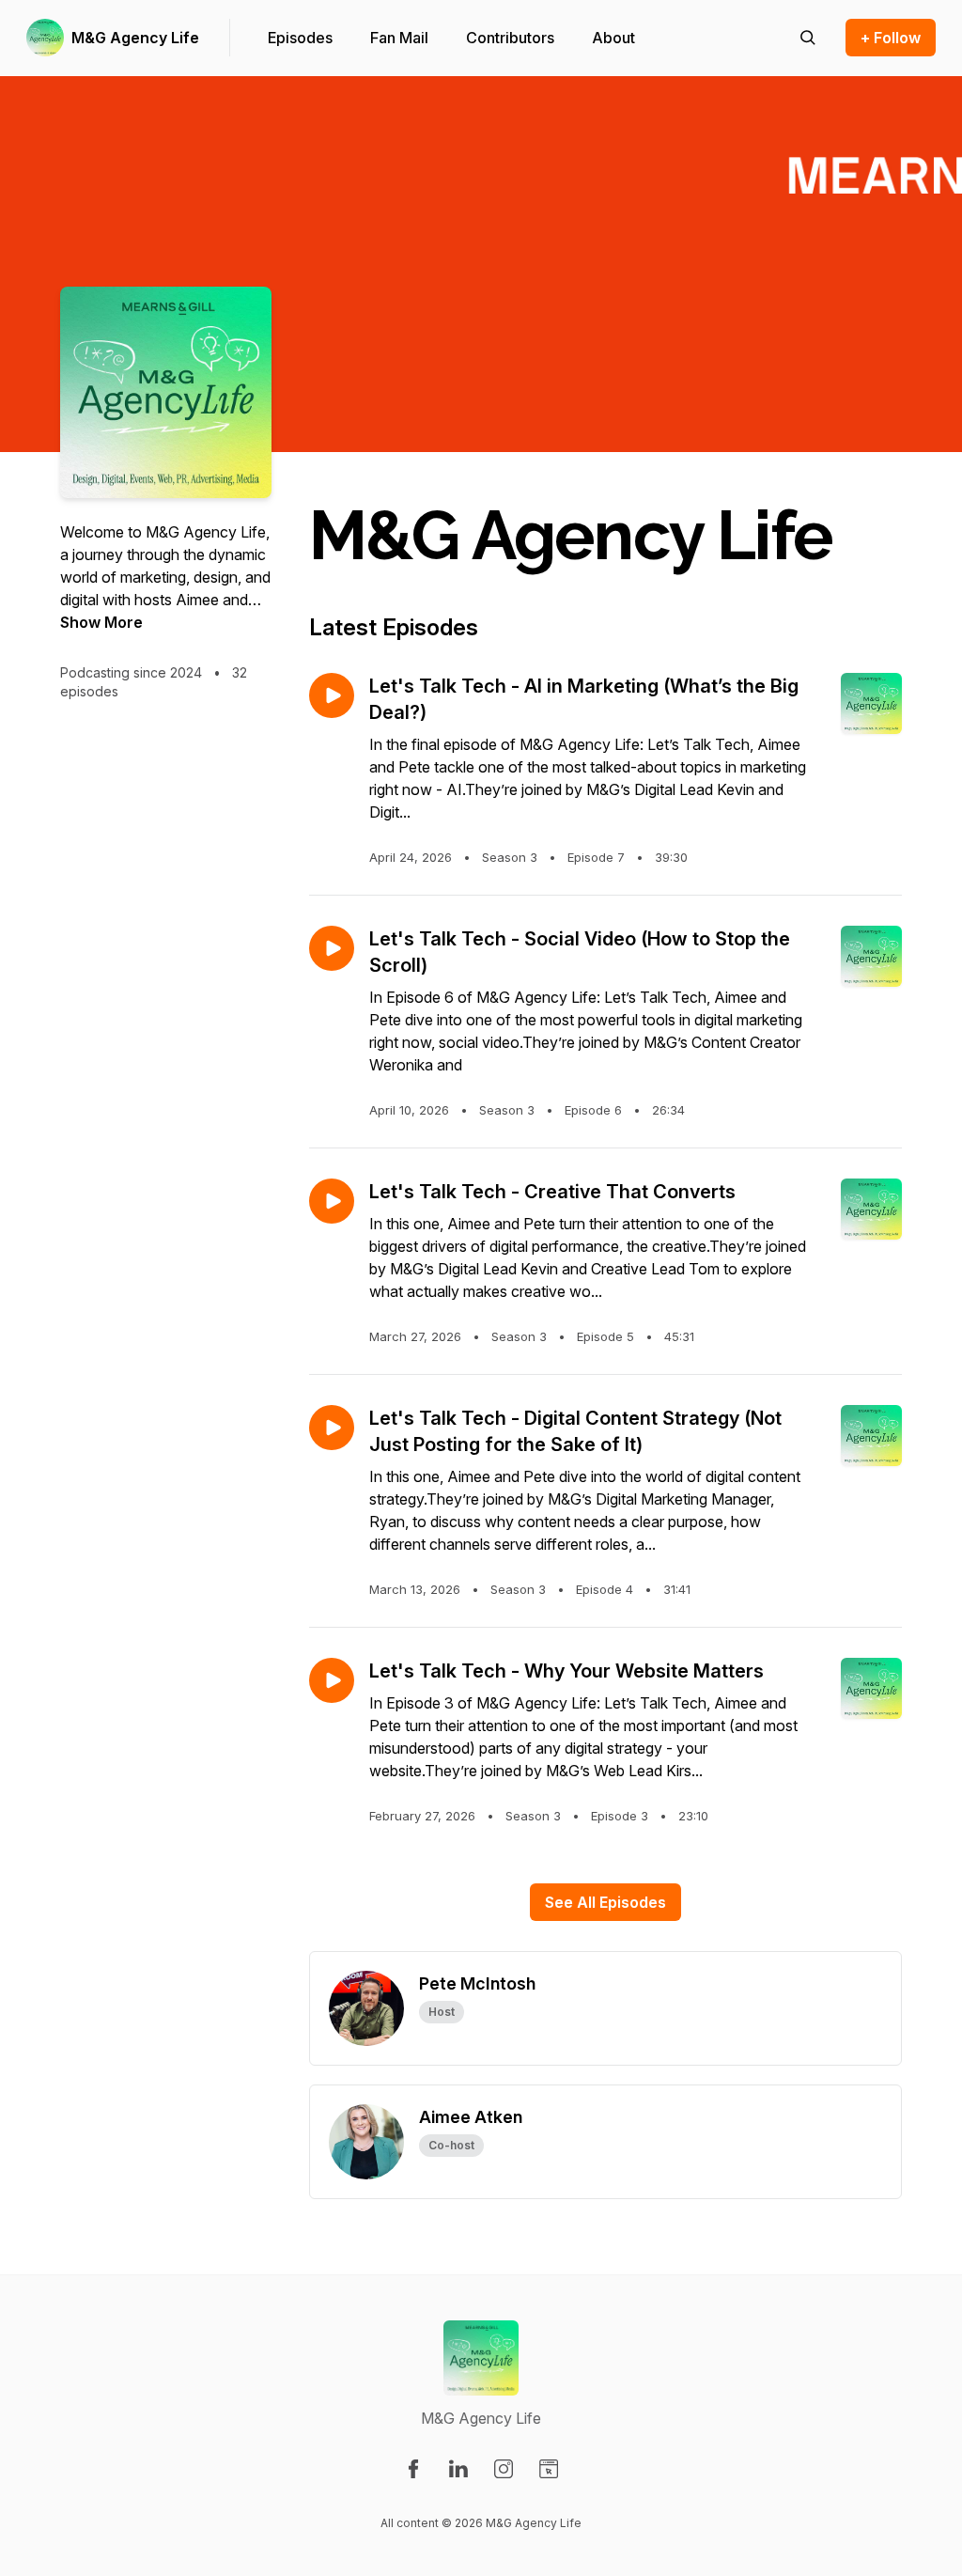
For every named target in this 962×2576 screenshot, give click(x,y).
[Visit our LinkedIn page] (458, 2469)
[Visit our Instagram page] (504, 2469)
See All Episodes (605, 1902)
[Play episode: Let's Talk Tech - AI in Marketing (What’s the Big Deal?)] (332, 695)
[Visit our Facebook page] (413, 2469)
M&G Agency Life (135, 38)
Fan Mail (399, 38)
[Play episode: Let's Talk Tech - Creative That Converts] (332, 1201)
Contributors (510, 38)
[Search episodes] (808, 38)
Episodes (300, 38)
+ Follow (891, 38)
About (613, 38)
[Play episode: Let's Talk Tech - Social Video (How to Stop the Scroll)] (332, 948)
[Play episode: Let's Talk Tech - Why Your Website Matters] (332, 1680)
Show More (101, 622)
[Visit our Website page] (549, 2469)
